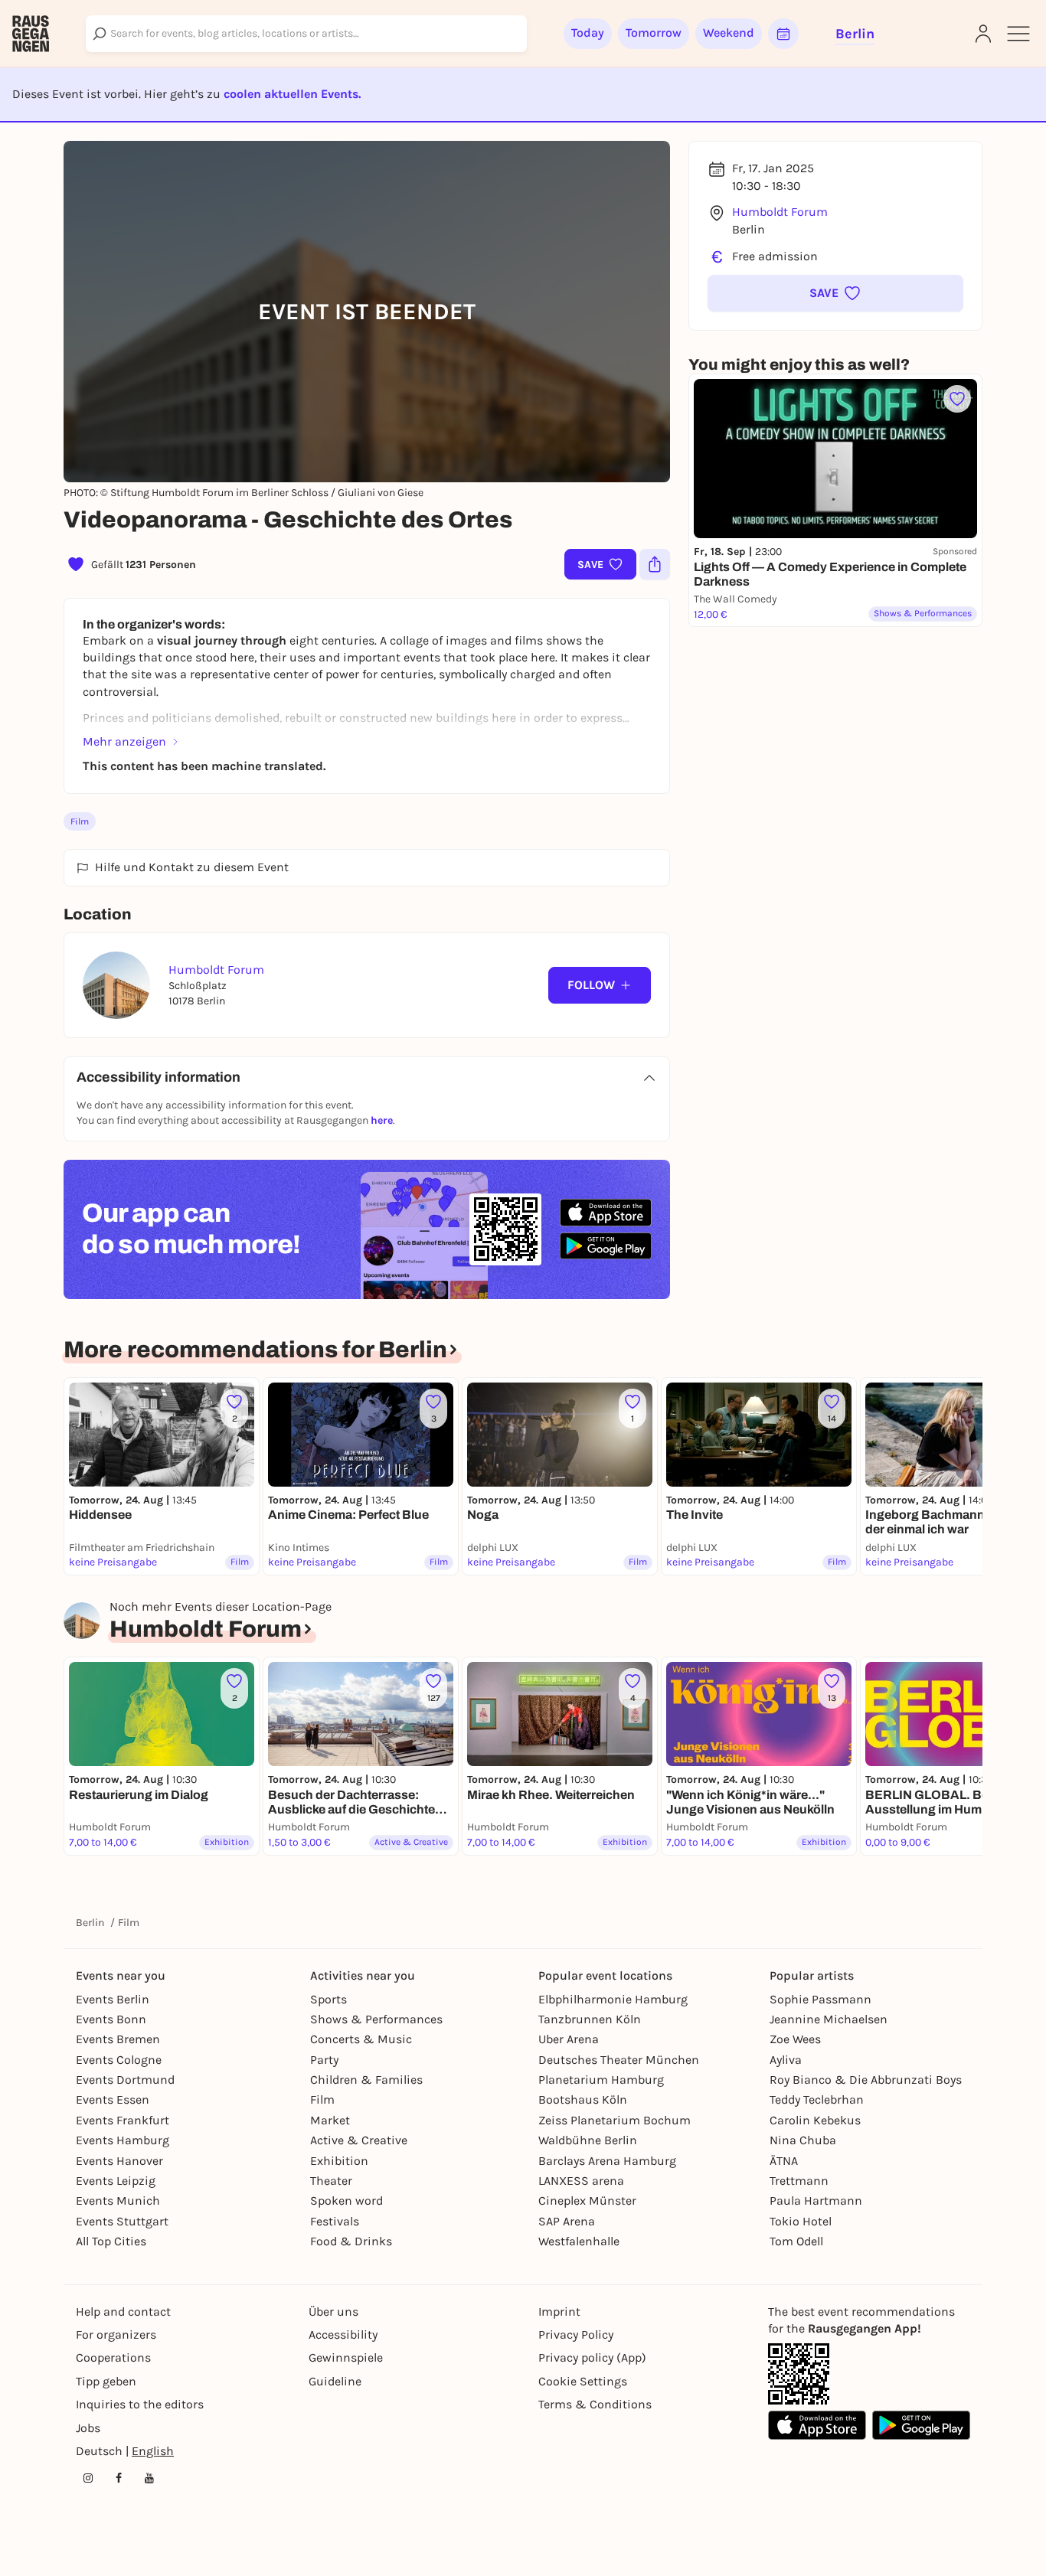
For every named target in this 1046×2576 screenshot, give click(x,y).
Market (330, 2120)
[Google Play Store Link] (921, 2425)
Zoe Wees (795, 2039)
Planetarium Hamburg (601, 2080)
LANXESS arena (581, 2181)
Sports (329, 1999)
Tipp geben (106, 2381)
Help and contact (123, 2312)
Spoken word (346, 2201)
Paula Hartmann (816, 2201)
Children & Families (366, 2080)
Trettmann (799, 2181)
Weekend (729, 33)
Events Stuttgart (122, 2221)
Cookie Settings (583, 2381)
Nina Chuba (803, 2140)
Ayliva (786, 2060)
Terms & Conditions (595, 2404)
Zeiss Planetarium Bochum (615, 2120)
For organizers (116, 2334)
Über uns (333, 2312)
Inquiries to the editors (140, 2404)
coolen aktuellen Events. (292, 94)
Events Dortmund (125, 2080)
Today (588, 33)
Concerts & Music (361, 2039)
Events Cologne (119, 2060)
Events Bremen (118, 2039)
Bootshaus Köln (583, 2099)
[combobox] (306, 34)
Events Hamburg (123, 2140)
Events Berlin (113, 1999)
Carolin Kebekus (815, 2120)
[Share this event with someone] (655, 564)
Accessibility (343, 2334)
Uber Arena (569, 2039)
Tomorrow (654, 33)
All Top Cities (111, 2241)
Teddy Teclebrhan (817, 2099)
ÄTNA (784, 2161)
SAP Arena (567, 2221)
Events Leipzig (116, 2181)
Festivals (335, 2221)
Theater (331, 2181)
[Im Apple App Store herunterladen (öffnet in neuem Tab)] (606, 1213)
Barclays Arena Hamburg (607, 2161)
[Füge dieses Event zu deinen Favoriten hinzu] (957, 399)
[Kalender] (783, 34)
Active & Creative (359, 2140)
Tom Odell (796, 2241)
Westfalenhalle (579, 2241)
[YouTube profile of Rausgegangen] (149, 2478)
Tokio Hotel (801, 2221)
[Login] (983, 34)
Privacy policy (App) (592, 2357)
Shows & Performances (376, 2019)
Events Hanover (119, 2161)
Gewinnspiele (346, 2357)
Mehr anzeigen (124, 741)
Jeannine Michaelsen (829, 2019)
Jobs (88, 2428)
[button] (835, 293)
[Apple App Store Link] (817, 2425)
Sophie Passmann (820, 1999)
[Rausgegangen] (31, 34)
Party (324, 2060)
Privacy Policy (576, 2334)
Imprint (559, 2312)
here (382, 1120)
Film (80, 821)
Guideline (335, 2381)
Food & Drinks (351, 2241)
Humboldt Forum (780, 212)
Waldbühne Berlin (588, 2140)
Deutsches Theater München (619, 2060)
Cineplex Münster (587, 2201)
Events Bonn (111, 2019)
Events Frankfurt (123, 2120)
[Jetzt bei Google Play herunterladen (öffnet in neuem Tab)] (606, 1246)
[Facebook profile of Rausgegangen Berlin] (119, 2478)
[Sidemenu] (1018, 34)
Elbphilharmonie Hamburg (613, 1999)
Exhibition (339, 2161)
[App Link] (799, 2374)
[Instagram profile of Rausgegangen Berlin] (88, 2478)
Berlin (90, 1923)
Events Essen (113, 2099)
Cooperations (113, 2357)
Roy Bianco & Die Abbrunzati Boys (866, 2080)
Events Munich (118, 2201)
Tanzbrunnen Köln (590, 2019)
